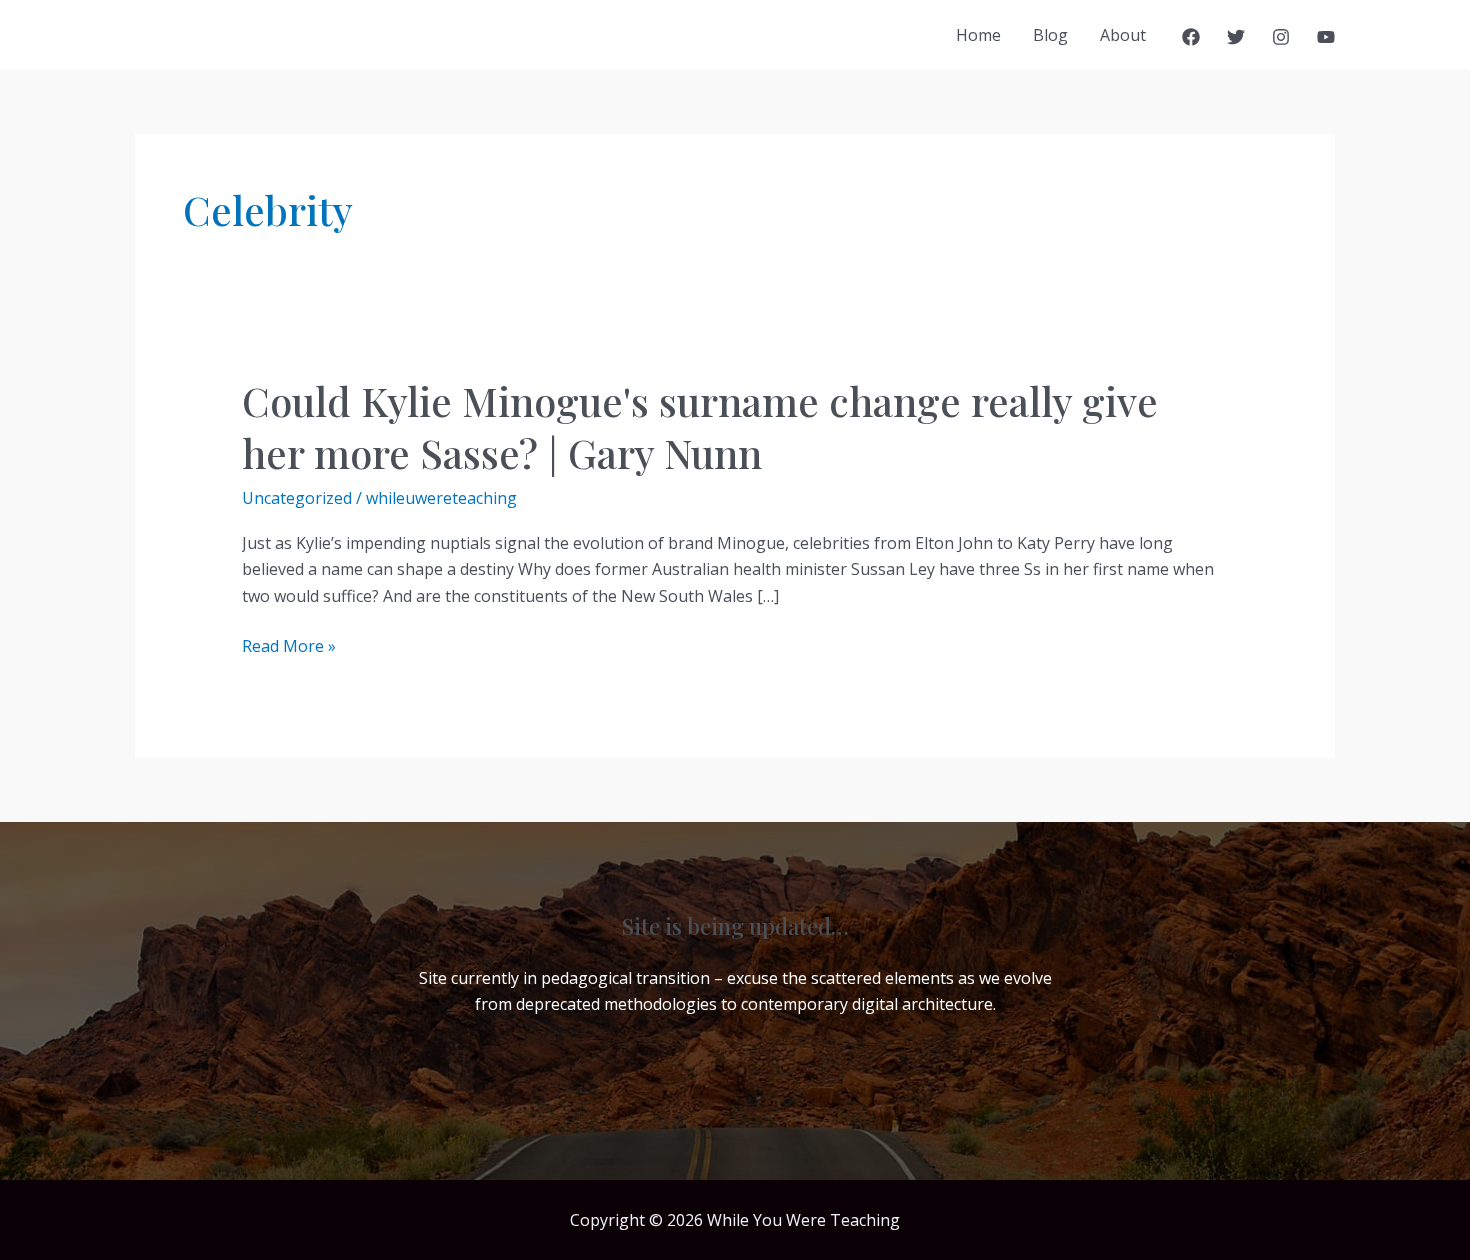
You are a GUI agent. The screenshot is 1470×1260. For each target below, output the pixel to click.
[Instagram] (1281, 37)
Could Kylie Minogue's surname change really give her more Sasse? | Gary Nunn (700, 426)
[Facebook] (1191, 37)
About (1123, 35)
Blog (1050, 35)
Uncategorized (297, 498)
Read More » (289, 646)
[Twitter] (1236, 37)
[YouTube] (1326, 37)
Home (978, 35)
